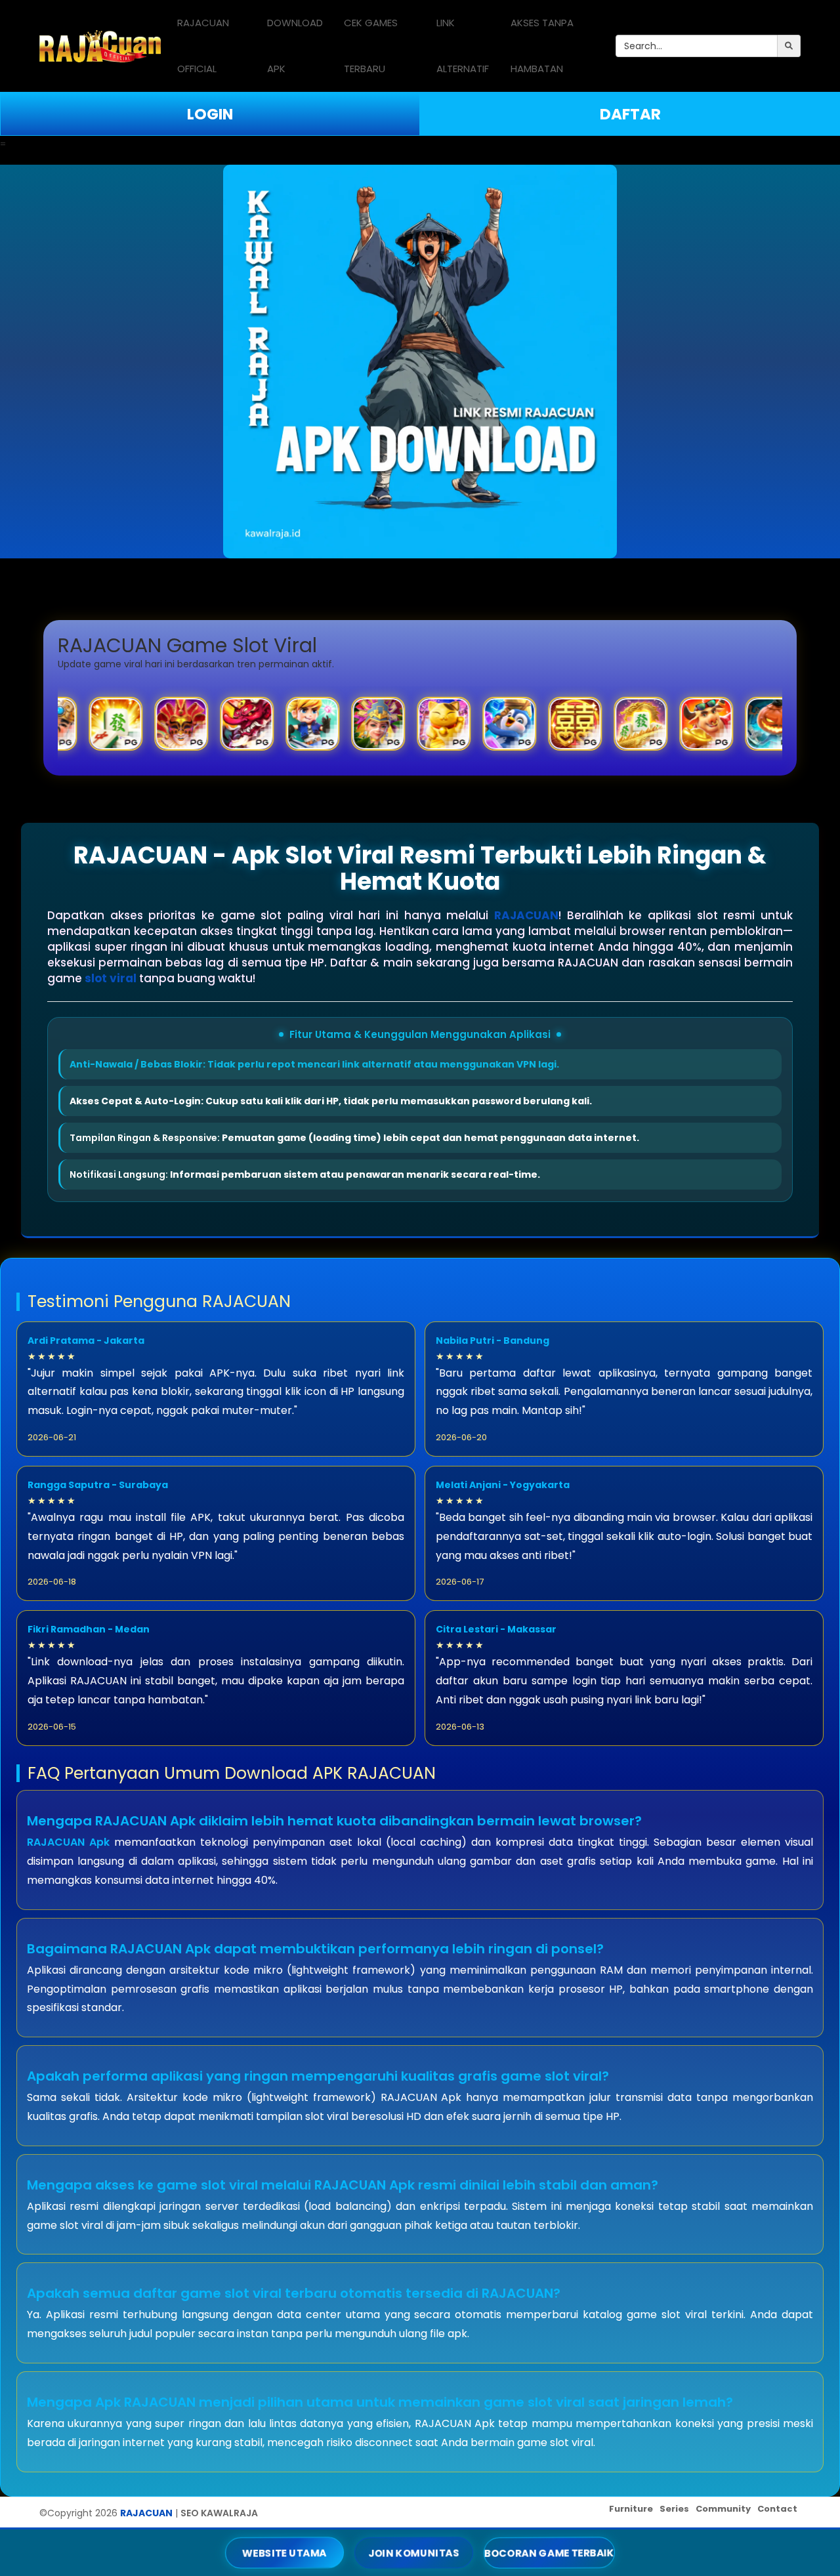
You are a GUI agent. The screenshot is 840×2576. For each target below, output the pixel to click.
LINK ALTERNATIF (463, 46)
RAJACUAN (526, 915)
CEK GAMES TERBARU (371, 46)
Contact (777, 2509)
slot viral (111, 978)
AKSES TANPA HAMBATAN (542, 46)
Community (723, 2509)
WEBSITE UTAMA (284, 2552)
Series (674, 2509)
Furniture (631, 2509)
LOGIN (210, 114)
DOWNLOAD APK (295, 46)
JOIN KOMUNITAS (413, 2552)
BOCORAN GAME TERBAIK (550, 2552)
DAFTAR (630, 114)
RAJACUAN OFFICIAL (203, 46)
